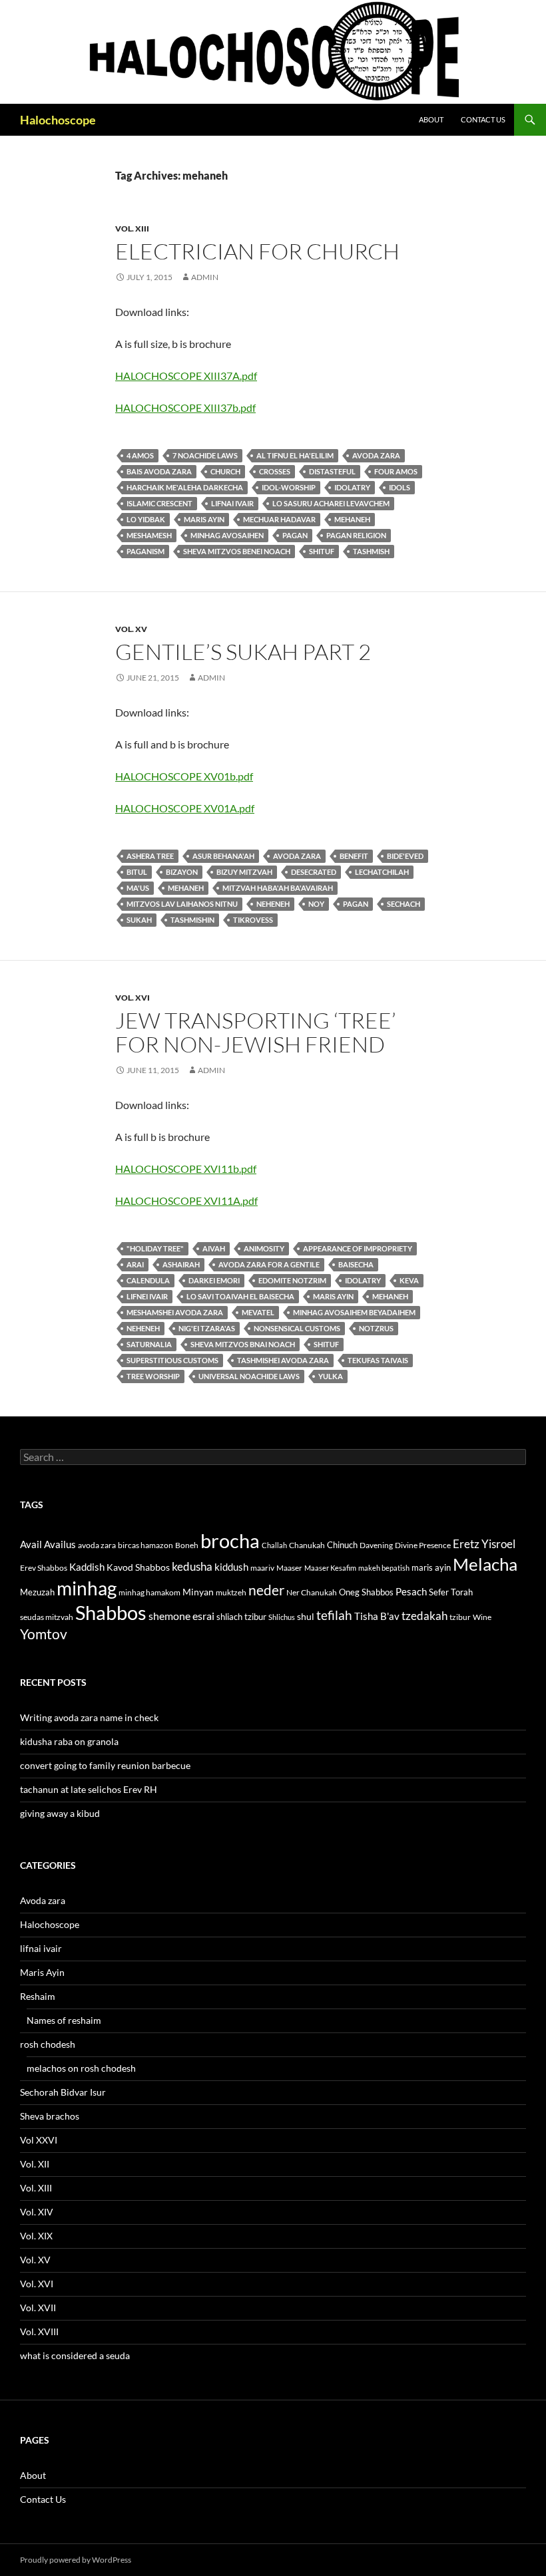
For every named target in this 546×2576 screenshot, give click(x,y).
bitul (137, 872)
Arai (135, 1264)
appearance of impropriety (358, 1248)
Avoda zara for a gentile (269, 1264)
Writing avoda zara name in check (89, 1717)
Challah (274, 1545)
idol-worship (289, 487)
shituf (322, 551)
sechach (404, 904)
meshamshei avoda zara (175, 1312)
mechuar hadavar (279, 519)
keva (409, 1280)
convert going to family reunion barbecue (105, 1765)
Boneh (187, 1545)
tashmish (371, 551)
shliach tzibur (241, 1617)
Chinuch (342, 1545)
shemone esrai (181, 1616)
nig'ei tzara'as (207, 1328)
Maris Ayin (42, 1972)
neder (266, 1590)
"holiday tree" (155, 1248)
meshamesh (149, 535)
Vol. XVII (38, 2308)
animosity (264, 1248)
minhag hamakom (149, 1592)
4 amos (140, 455)
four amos (396, 471)
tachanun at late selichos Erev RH (89, 1789)
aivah (214, 1248)
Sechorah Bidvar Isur (63, 2092)
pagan (295, 535)
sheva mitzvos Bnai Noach (243, 1344)
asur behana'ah (223, 856)
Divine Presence (423, 1545)
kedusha (192, 1566)
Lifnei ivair (147, 1296)
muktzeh (231, 1592)
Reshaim (38, 1996)
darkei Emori (214, 1280)
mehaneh (352, 519)
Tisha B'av (377, 1616)
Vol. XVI (133, 998)
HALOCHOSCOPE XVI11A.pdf (186, 1201)
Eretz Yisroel (484, 1544)
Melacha (485, 1564)
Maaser (289, 1568)
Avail (31, 1544)
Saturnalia (149, 1344)
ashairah (181, 1264)
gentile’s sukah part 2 (243, 652)
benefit (354, 856)
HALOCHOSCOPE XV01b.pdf (184, 776)
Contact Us (483, 119)
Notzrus (376, 1328)
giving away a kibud (60, 1813)
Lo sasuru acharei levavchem (331, 503)
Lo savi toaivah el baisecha (240, 1296)
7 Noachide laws (205, 455)
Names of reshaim (64, 2020)
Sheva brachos (50, 2116)
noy (316, 904)
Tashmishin (192, 920)
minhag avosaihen (227, 535)
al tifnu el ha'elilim (295, 455)
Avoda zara (43, 1900)
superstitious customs (172, 1360)
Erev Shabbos (44, 1568)
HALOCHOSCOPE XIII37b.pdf (185, 407)
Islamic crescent (159, 503)
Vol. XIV (37, 2212)
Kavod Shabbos (138, 1567)
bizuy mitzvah (244, 872)
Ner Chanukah (312, 1592)
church (225, 471)
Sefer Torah (451, 1592)
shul (306, 1616)
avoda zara (376, 455)
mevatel (258, 1312)
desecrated (314, 872)
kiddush (231, 1567)
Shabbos (111, 1612)
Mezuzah (37, 1592)
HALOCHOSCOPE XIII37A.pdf (186, 376)
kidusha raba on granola (69, 1741)
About (431, 119)
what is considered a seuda (75, 2355)
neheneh (273, 904)
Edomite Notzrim (292, 1280)
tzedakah (424, 1616)
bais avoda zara (159, 471)
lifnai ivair (232, 503)
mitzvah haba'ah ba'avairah (278, 888)
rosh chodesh (48, 2044)
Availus (60, 1544)
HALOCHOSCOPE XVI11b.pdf (186, 1169)
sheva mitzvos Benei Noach (237, 551)
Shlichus (282, 1617)
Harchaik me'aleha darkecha (185, 487)
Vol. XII (35, 2164)
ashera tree (150, 856)
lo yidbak (146, 519)
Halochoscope (58, 120)
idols (400, 487)
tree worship (153, 1376)
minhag (87, 1588)
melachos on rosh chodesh (81, 2068)
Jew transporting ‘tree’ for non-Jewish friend (256, 1032)
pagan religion (356, 535)
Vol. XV (131, 629)
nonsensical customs (297, 1328)
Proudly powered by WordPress (76, 2560)
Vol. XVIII (39, 2332)
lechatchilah (382, 872)
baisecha (356, 1264)
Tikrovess (253, 920)
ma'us (138, 888)
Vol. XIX (36, 2236)
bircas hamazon (145, 1545)
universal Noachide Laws (249, 1376)
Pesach (411, 1592)
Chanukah (307, 1545)
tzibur (460, 1617)
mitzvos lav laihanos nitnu (182, 904)
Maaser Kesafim (330, 1568)
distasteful (332, 471)
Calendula (148, 1280)
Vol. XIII (132, 229)
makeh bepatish (384, 1568)
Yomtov (44, 1634)
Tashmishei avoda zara (283, 1360)
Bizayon (182, 872)
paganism (145, 551)
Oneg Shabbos (366, 1592)
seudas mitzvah (47, 1617)
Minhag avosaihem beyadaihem (354, 1312)
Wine (482, 1617)
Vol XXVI (39, 2140)
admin (205, 277)
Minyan (198, 1592)
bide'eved (405, 856)
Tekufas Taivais (378, 1360)
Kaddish (87, 1567)
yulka (331, 1376)
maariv (262, 1568)
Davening (376, 1545)
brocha (230, 1541)
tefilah (334, 1615)
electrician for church (257, 251)
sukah (139, 920)
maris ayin (204, 519)
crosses (275, 471)
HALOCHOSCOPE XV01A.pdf (185, 808)
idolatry (352, 487)
